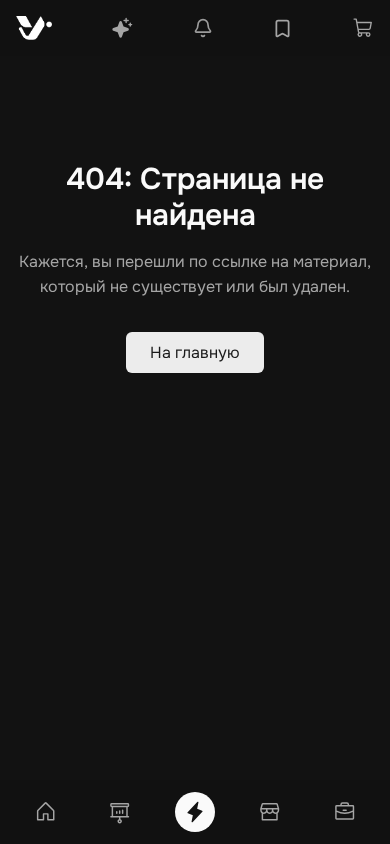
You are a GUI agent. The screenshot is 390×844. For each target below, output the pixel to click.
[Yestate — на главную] (34, 28)
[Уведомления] (203, 28)
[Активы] (345, 812)
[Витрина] (270, 812)
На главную (195, 352)
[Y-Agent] (122, 28)
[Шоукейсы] (120, 812)
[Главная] (45, 812)
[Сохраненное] (282, 28)
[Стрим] (195, 812)
